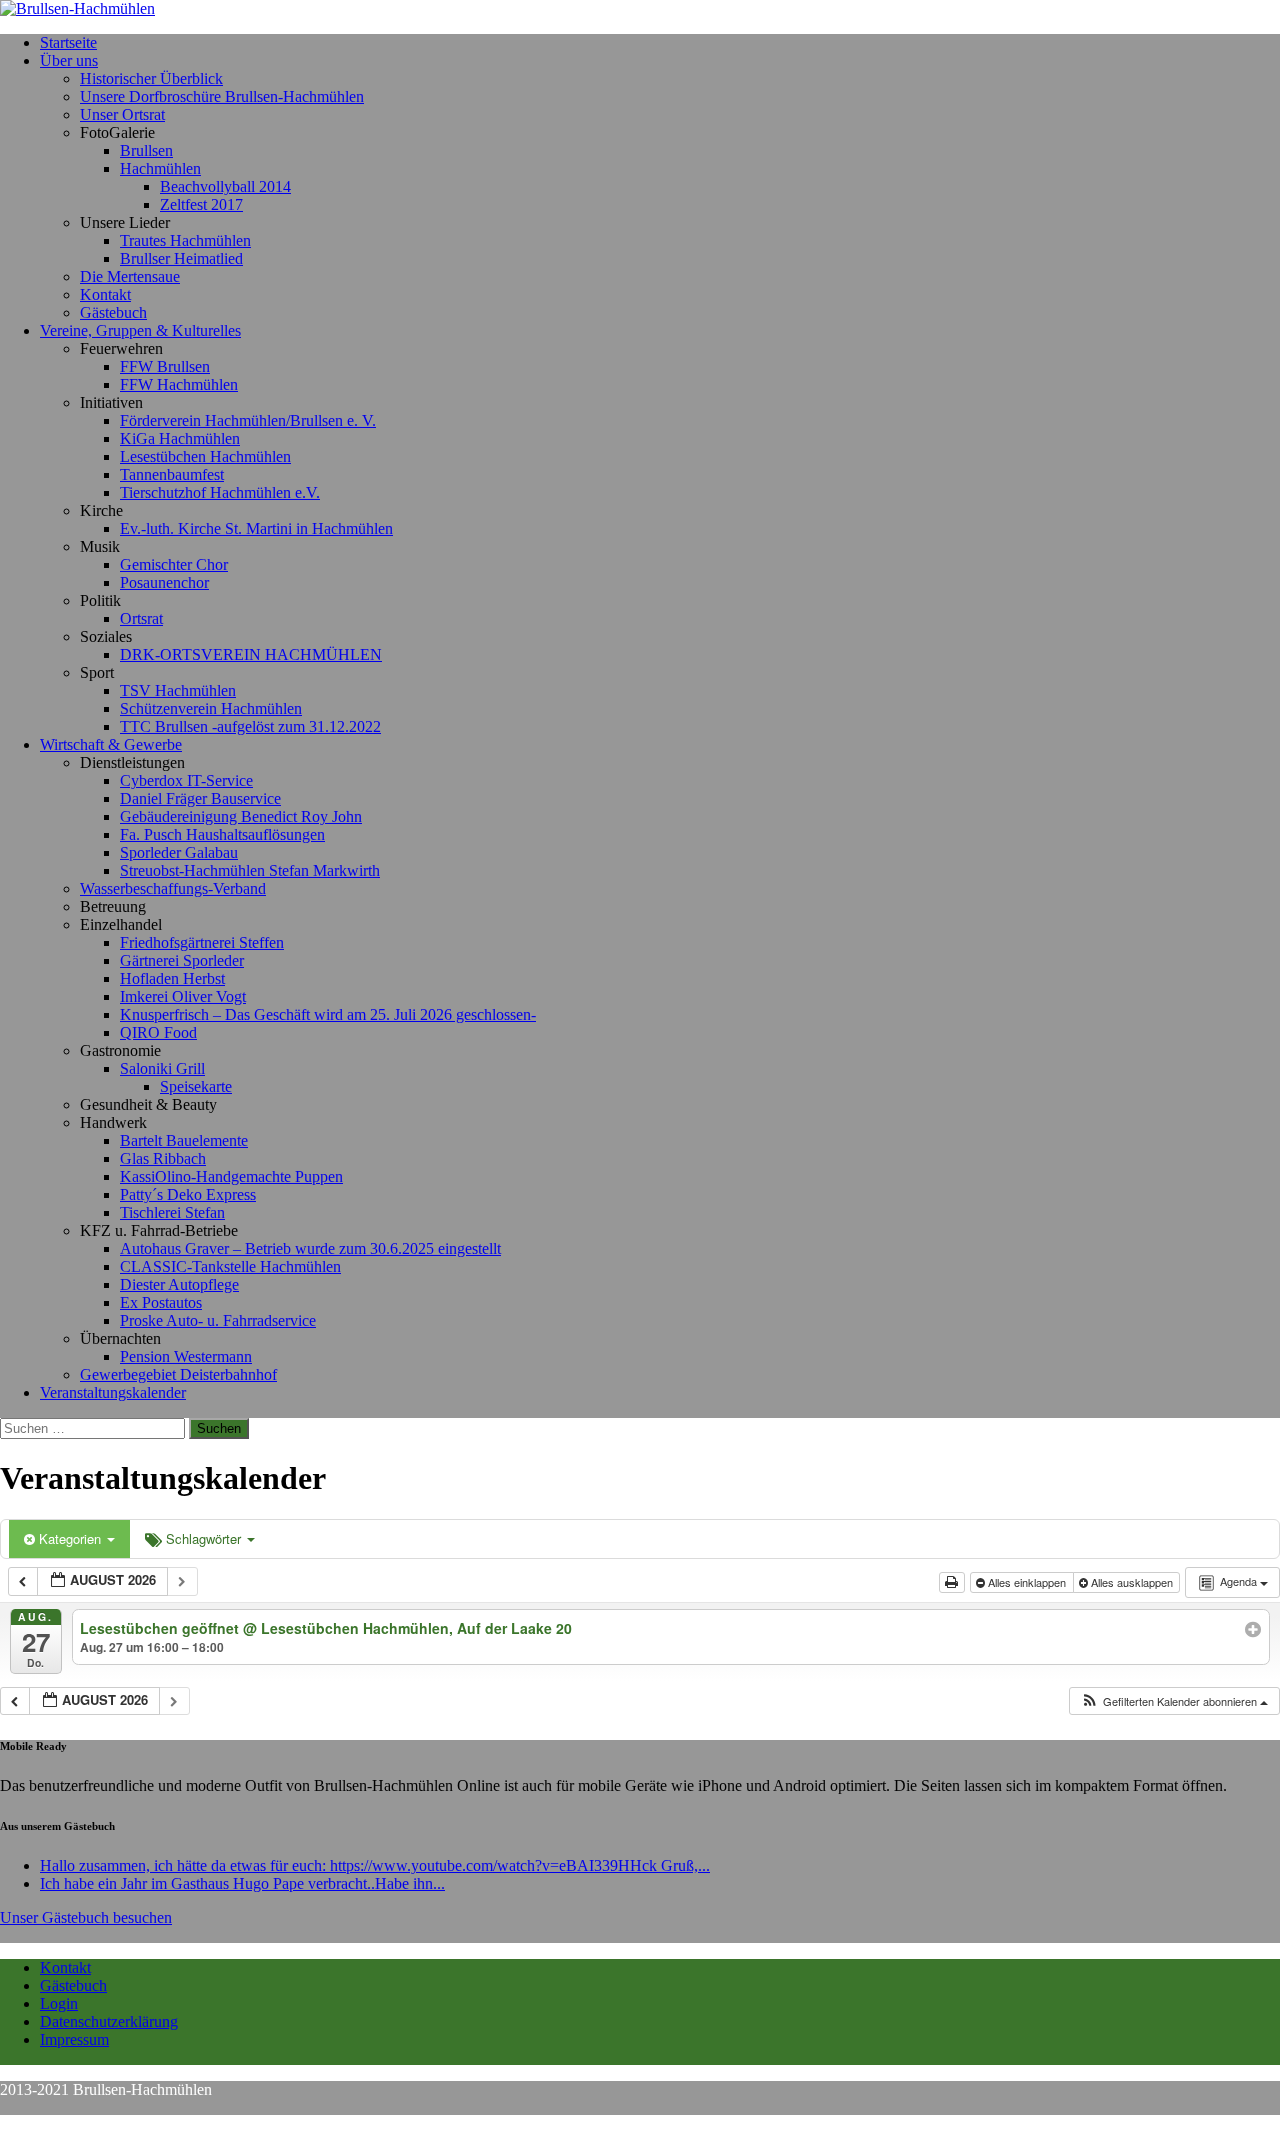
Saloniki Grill (162, 1068)
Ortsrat (141, 618)
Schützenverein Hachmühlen (211, 708)
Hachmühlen (160, 168)
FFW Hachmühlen (179, 384)
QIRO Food (158, 1032)
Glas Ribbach (163, 1158)
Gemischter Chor (174, 564)
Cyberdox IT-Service (186, 780)
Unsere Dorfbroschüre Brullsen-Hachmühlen (222, 96)
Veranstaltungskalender (113, 1392)
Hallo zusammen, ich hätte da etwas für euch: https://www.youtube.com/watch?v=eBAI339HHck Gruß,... (375, 1865)
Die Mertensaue (130, 276)
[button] (1174, 1701)
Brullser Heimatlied (181, 258)
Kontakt (105, 294)
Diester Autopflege (179, 1284)
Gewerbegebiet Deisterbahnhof (178, 1374)
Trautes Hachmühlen (185, 240)
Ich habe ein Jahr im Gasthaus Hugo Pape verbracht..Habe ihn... (242, 1883)
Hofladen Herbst (172, 978)
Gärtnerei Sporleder (182, 960)
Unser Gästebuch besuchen (86, 1917)
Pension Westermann (186, 1356)
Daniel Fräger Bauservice (200, 798)
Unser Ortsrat (122, 114)
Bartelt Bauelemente (184, 1140)
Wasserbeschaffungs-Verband (173, 888)
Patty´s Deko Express (188, 1194)
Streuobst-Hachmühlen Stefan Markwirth (250, 870)
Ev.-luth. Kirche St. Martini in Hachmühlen (256, 528)
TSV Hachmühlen (178, 690)
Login (59, 2003)
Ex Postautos (161, 1302)
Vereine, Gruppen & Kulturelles (140, 330)
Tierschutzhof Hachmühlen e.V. (220, 492)
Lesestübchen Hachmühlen (205, 456)
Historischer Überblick (151, 78)
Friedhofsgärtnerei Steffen (202, 942)
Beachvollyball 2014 (225, 186)
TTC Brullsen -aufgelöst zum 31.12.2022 (250, 726)
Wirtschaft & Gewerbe (111, 744)
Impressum (74, 2039)
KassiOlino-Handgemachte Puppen (231, 1176)
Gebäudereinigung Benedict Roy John (241, 816)
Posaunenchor (164, 582)
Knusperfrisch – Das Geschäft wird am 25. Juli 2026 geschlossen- (328, 1014)
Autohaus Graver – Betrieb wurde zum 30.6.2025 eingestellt (310, 1248)
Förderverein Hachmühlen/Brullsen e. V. (248, 420)
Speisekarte (196, 1086)
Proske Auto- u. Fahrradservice (218, 1320)
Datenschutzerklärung (109, 2021)
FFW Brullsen (165, 366)
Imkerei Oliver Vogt (183, 996)
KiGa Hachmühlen (180, 438)
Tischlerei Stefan (172, 1212)
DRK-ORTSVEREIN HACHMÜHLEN (251, 654)
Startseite (68, 42)
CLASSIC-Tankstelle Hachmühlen (230, 1266)
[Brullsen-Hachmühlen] (640, 9)
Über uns (69, 60)
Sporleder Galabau (179, 852)
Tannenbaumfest (172, 474)
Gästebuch (113, 312)
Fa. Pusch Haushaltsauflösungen (222, 834)
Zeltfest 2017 (201, 204)
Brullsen (146, 150)
